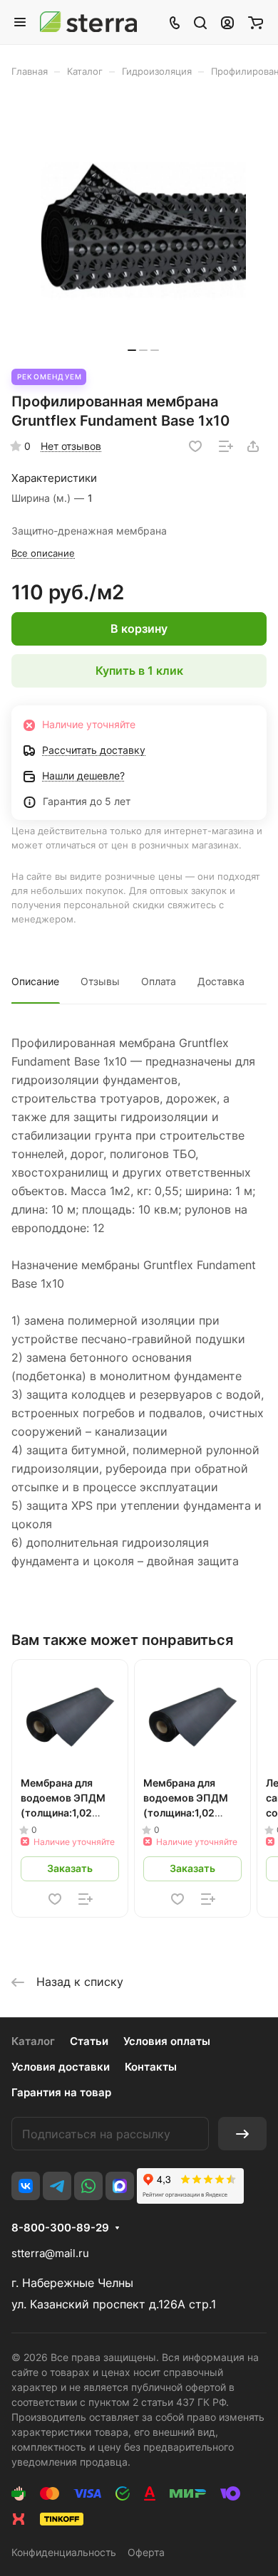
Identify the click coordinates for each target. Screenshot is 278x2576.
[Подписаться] (242, 2134)
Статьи (89, 2041)
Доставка (221, 981)
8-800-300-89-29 (60, 2228)
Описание (35, 981)
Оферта (146, 2552)
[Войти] (227, 22)
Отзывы (100, 981)
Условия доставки (61, 2067)
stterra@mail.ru (50, 2253)
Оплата (159, 981)
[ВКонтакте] (26, 2186)
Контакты (151, 2067)
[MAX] (120, 2186)
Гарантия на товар (61, 2092)
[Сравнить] (226, 446)
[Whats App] (88, 2186)
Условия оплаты (167, 2041)
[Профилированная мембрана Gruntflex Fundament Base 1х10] (143, 230)
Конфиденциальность (64, 2552)
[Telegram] (57, 2186)
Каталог (33, 2041)
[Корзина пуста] (256, 22)
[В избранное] (195, 446)
